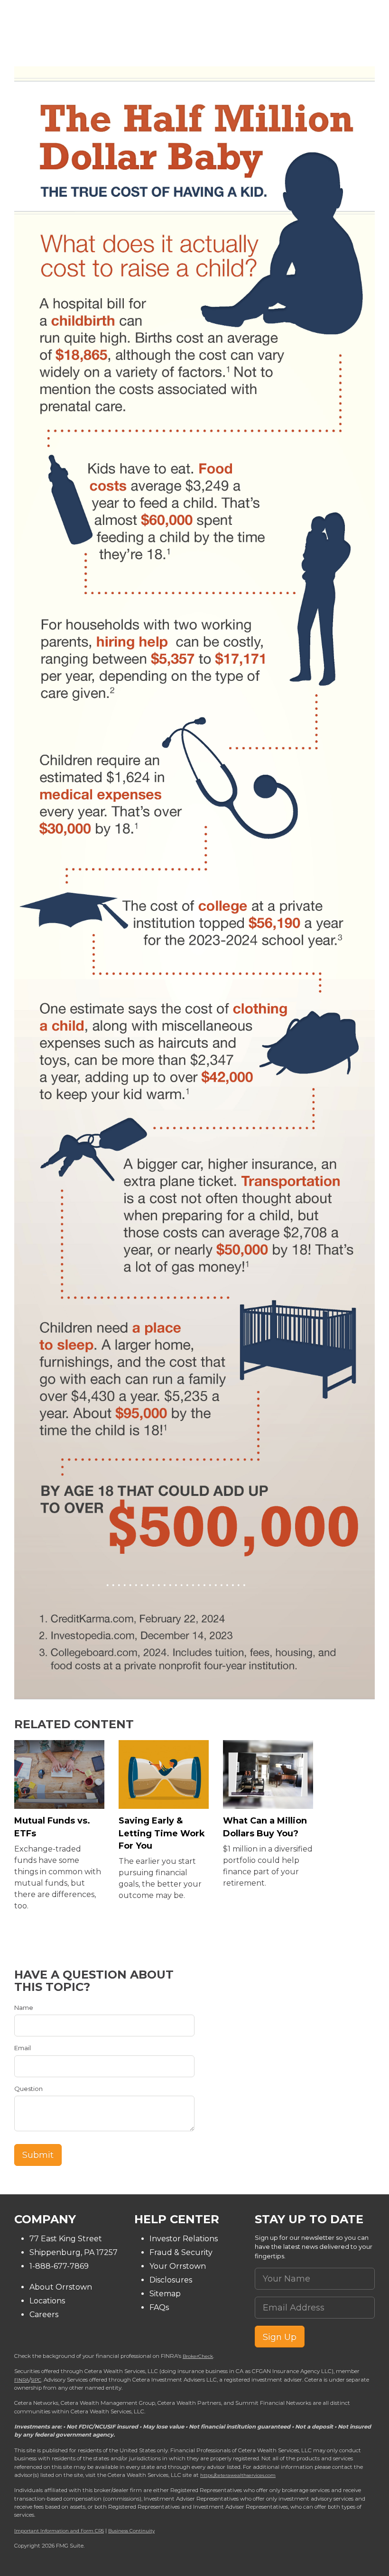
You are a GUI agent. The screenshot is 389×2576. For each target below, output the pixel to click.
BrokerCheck (198, 2356)
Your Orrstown (178, 2266)
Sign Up (280, 2337)
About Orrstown (61, 2287)
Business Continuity (131, 2530)
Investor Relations (184, 2239)
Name (24, 2008)
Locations (47, 2301)
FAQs (159, 2307)
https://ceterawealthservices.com (238, 2475)
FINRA (22, 2380)
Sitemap (165, 2294)
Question (28, 2089)
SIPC (36, 2380)
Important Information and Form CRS (59, 2530)
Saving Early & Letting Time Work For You (162, 1833)
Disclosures (171, 2280)
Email (23, 2048)
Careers (44, 2315)
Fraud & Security (181, 2252)
